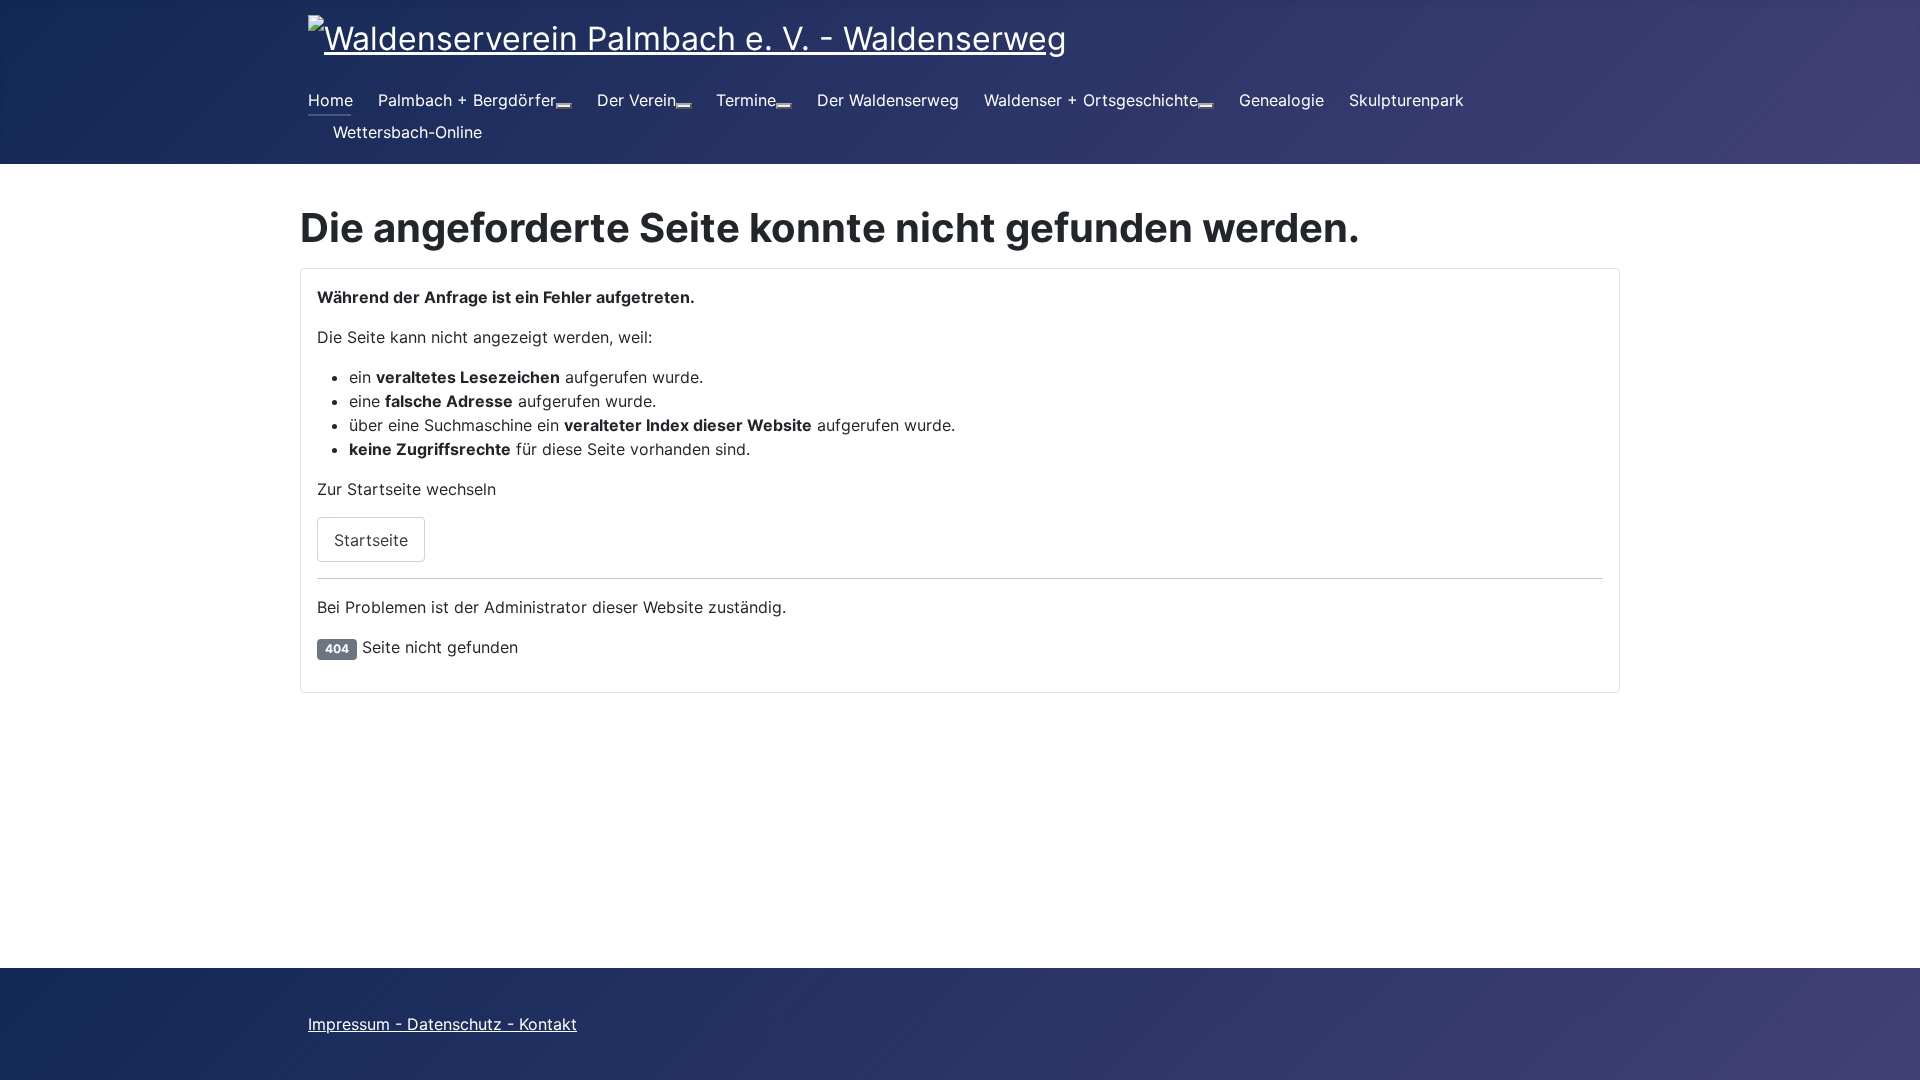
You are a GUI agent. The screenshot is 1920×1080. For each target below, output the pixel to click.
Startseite (371, 540)
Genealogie (1281, 100)
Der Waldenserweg (888, 100)
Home (330, 100)
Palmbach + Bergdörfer (467, 100)
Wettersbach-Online (407, 132)
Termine (746, 100)
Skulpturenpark (1406, 100)
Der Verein (636, 100)
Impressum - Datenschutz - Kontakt (442, 1024)
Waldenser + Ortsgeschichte (1091, 100)
